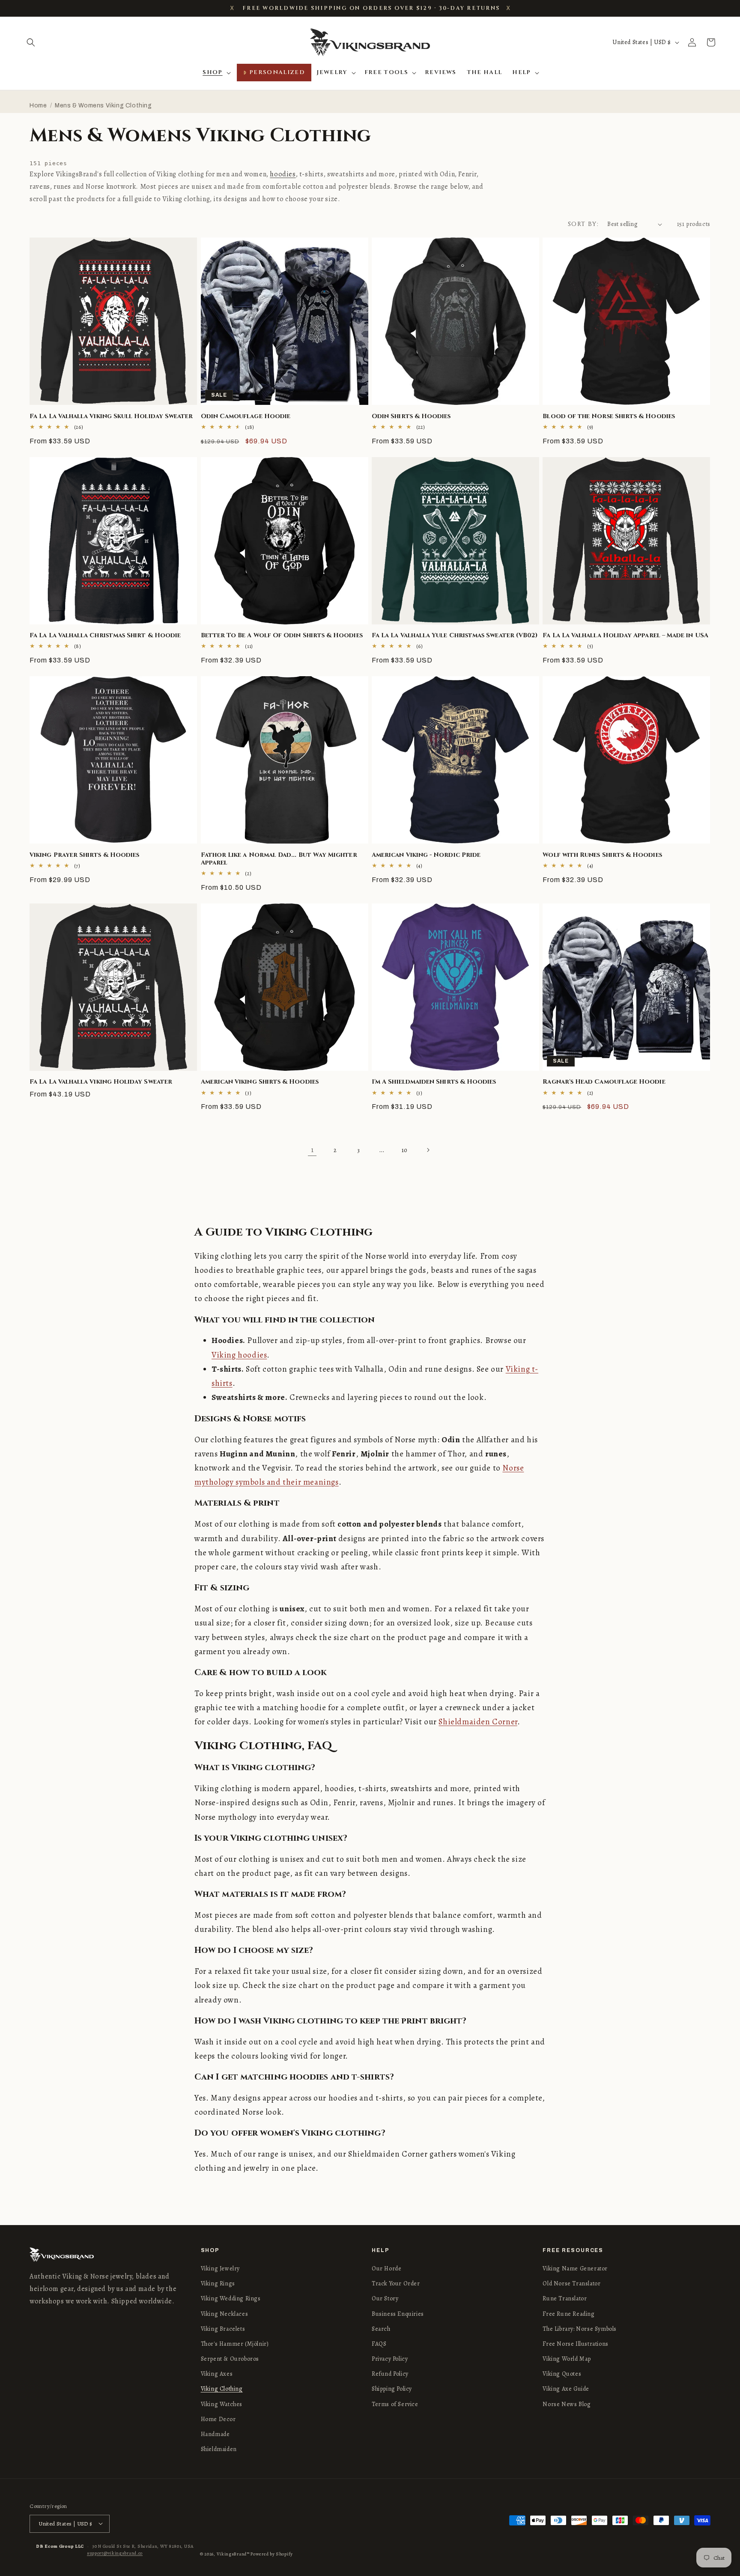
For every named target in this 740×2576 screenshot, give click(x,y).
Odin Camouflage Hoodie (246, 416)
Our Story (385, 2299)
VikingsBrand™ (233, 2554)
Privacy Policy (390, 2359)
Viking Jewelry (220, 2268)
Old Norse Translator (571, 2283)
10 (405, 1150)
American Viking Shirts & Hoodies (260, 1082)
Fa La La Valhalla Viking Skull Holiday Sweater (111, 416)
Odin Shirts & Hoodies (411, 416)
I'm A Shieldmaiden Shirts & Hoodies (434, 1082)
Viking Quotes (562, 2374)
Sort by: (583, 224)
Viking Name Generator (575, 2268)
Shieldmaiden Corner (478, 1722)
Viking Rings (218, 2283)
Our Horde (386, 2268)
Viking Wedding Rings (231, 2299)
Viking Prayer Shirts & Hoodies (84, 855)
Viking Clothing (222, 2389)
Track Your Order (396, 2283)
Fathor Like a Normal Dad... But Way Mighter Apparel (279, 859)
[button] (31, 42)
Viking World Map (567, 2359)
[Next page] (428, 1150)
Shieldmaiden (219, 2449)
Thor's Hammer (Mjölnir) (235, 2344)
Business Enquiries (398, 2314)
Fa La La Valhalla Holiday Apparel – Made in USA (625, 636)
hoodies (283, 174)
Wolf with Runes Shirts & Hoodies (602, 855)
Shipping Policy (392, 2389)
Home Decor (218, 2419)
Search (381, 2329)
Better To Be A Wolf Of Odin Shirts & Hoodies (282, 636)
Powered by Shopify (272, 2554)
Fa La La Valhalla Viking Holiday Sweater (101, 1082)
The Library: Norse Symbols (580, 2329)
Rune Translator (565, 2299)
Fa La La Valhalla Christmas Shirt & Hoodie (105, 636)
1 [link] (312, 1150)
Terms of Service (395, 2404)
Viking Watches (222, 2404)
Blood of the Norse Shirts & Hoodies (609, 416)
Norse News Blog (567, 2404)
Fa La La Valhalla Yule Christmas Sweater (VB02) (455, 636)
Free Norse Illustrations (575, 2344)
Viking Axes (217, 2374)
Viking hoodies (239, 1355)
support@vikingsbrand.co (115, 2553)
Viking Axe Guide (566, 2389)
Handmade (215, 2434)
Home (38, 105)
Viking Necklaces (225, 2314)
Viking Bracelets (223, 2329)
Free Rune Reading (568, 2314)
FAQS (379, 2344)
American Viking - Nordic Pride (426, 855)
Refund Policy (390, 2374)
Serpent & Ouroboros (230, 2359)
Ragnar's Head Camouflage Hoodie (604, 1082)
